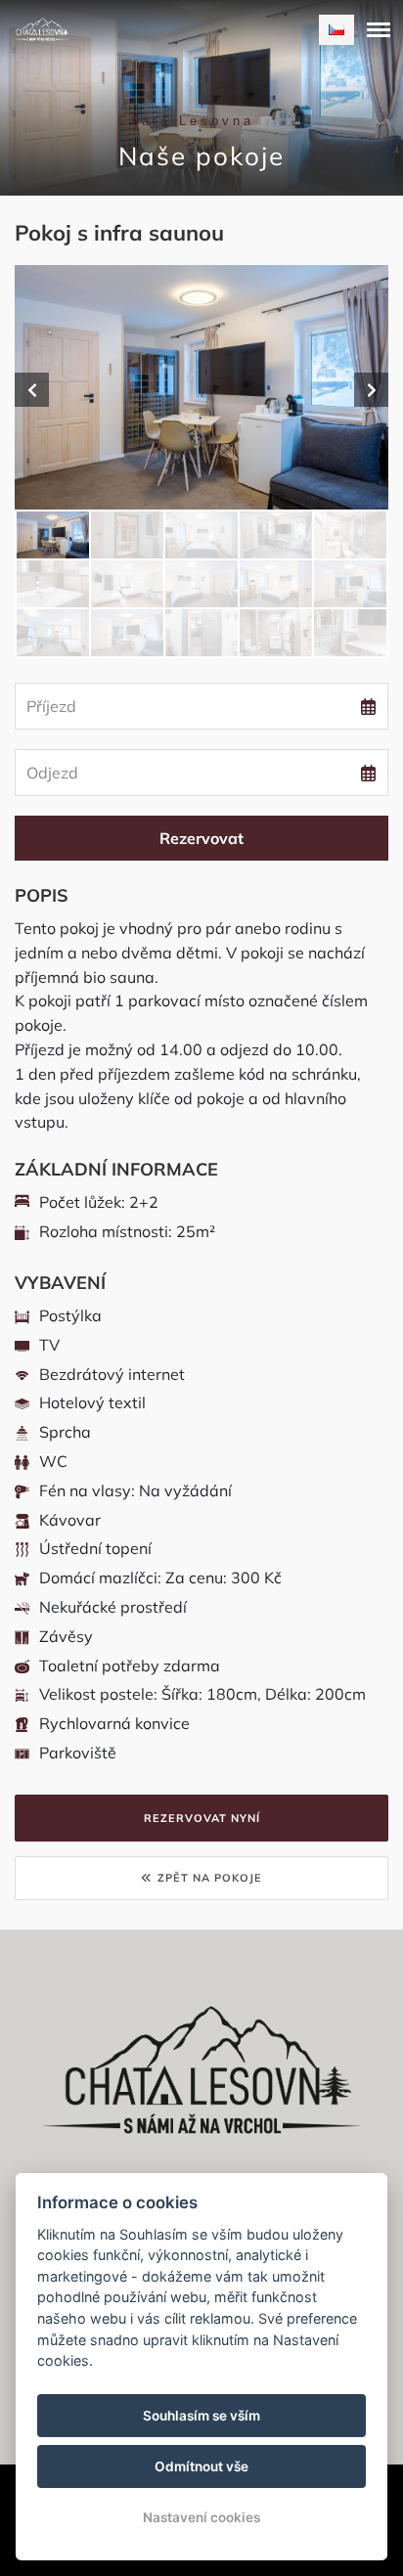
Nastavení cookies (201, 2517)
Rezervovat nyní (202, 1818)
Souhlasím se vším (201, 2416)
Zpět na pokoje (210, 1878)
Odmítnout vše (201, 2466)
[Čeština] (336, 30)
